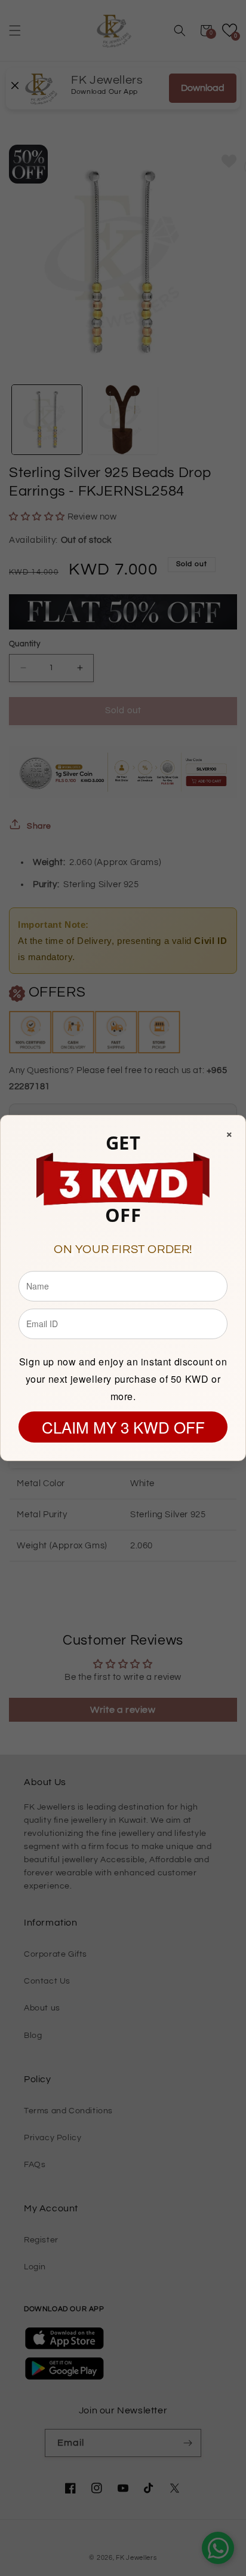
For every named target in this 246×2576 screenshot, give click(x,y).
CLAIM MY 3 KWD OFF (123, 1427)
